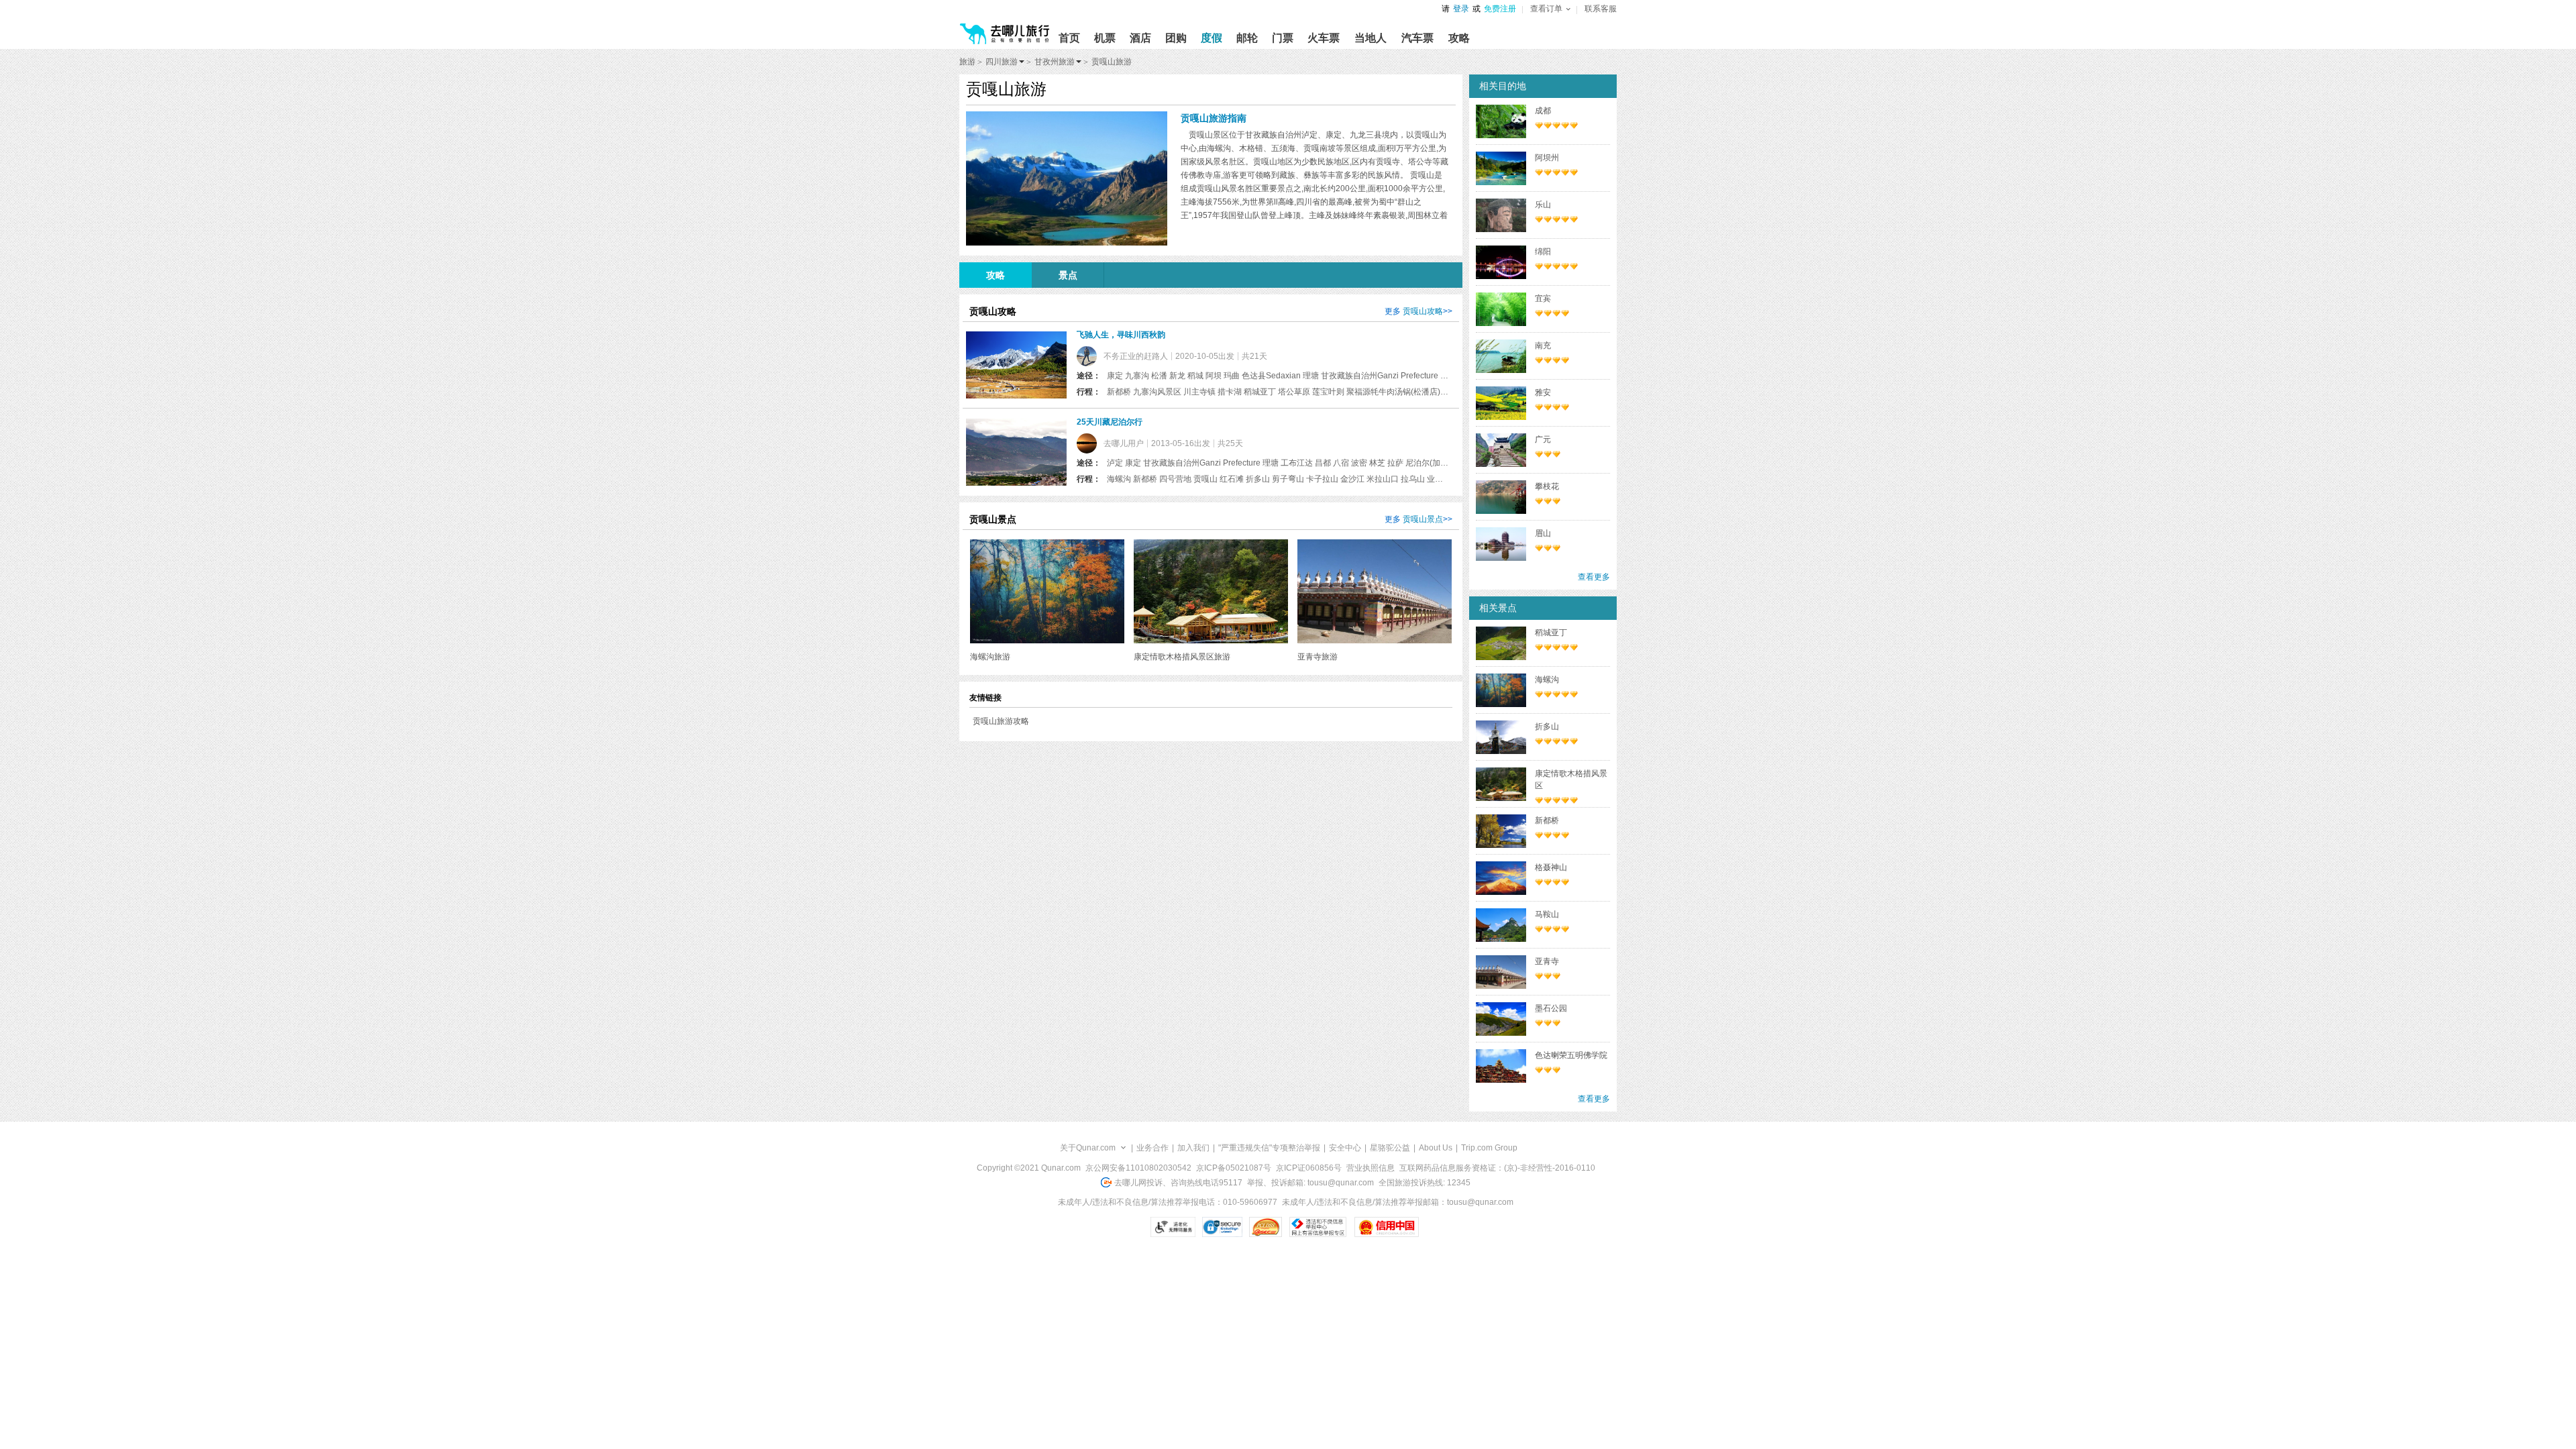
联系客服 (1601, 9)
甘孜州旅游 (1055, 62)
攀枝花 (1547, 486)
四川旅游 (1002, 62)
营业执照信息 (1371, 1168)
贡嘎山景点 (1423, 519)
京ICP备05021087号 (1234, 1168)
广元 (1543, 439)
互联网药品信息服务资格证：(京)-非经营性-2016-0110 (1497, 1168)
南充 (1543, 345)
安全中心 (1345, 1148)
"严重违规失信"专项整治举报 (1269, 1148)
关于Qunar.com (1088, 1148)
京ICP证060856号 (1309, 1168)
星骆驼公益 (1390, 1148)
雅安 (1543, 392)
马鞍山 (1547, 914)
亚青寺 (1547, 961)
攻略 (996, 275)
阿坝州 (1547, 158)
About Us (1436, 1148)
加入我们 (1193, 1148)
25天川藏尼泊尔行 (1110, 422)
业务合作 (1152, 1148)
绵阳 (1543, 252)
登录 (1461, 9)
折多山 (1547, 727)
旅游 (967, 62)
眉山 (1543, 533)
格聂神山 (1551, 867)
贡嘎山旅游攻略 (1001, 721)
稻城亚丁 (1551, 633)
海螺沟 (1547, 680)
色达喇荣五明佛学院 (1571, 1055)
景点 (1068, 275)
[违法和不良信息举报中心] (1318, 1227)
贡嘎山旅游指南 (1214, 118)
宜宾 (1543, 299)
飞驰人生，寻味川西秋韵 (1121, 335)
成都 (1543, 111)
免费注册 (1500, 9)
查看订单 (1546, 9)
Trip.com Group (1489, 1148)
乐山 (1543, 205)
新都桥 (1547, 820)
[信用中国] (1386, 1227)
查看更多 (1594, 577)
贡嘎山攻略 (1423, 311)
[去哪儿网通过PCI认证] (1266, 1227)
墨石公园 (1551, 1008)
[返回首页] (1005, 28)
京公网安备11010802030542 (1138, 1168)
